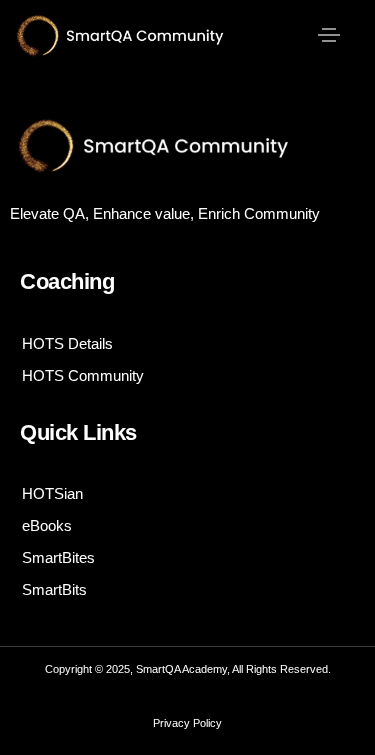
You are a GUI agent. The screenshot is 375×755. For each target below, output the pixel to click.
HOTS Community (83, 375)
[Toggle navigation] (329, 35)
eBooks (47, 525)
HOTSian (52, 493)
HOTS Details (67, 343)
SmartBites (58, 557)
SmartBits (54, 589)
